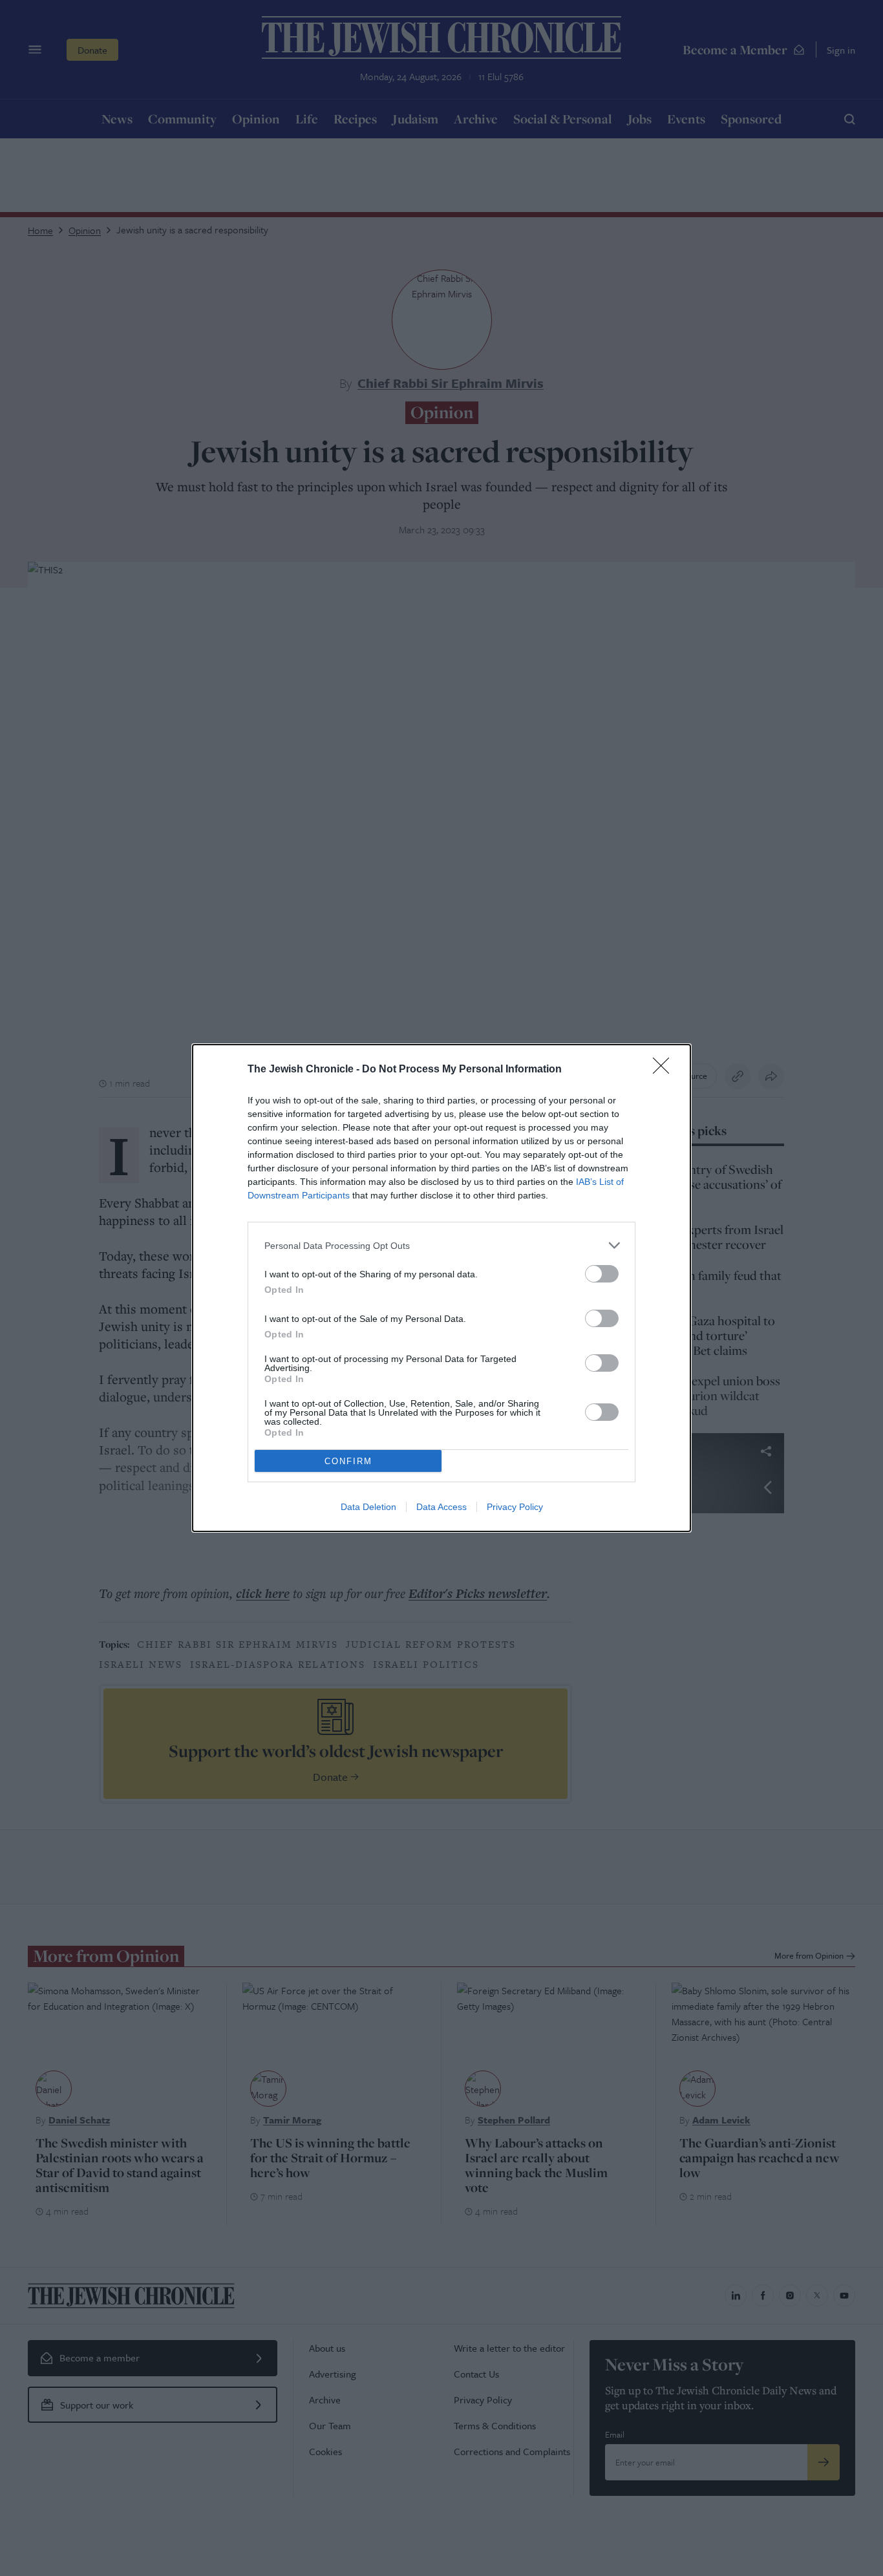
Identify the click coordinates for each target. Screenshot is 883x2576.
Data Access (441, 1507)
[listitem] (441, 1245)
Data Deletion (368, 1507)
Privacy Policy (515, 1507)
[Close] (665, 1070)
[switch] (602, 1274)
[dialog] (441, 1288)
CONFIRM (348, 1461)
